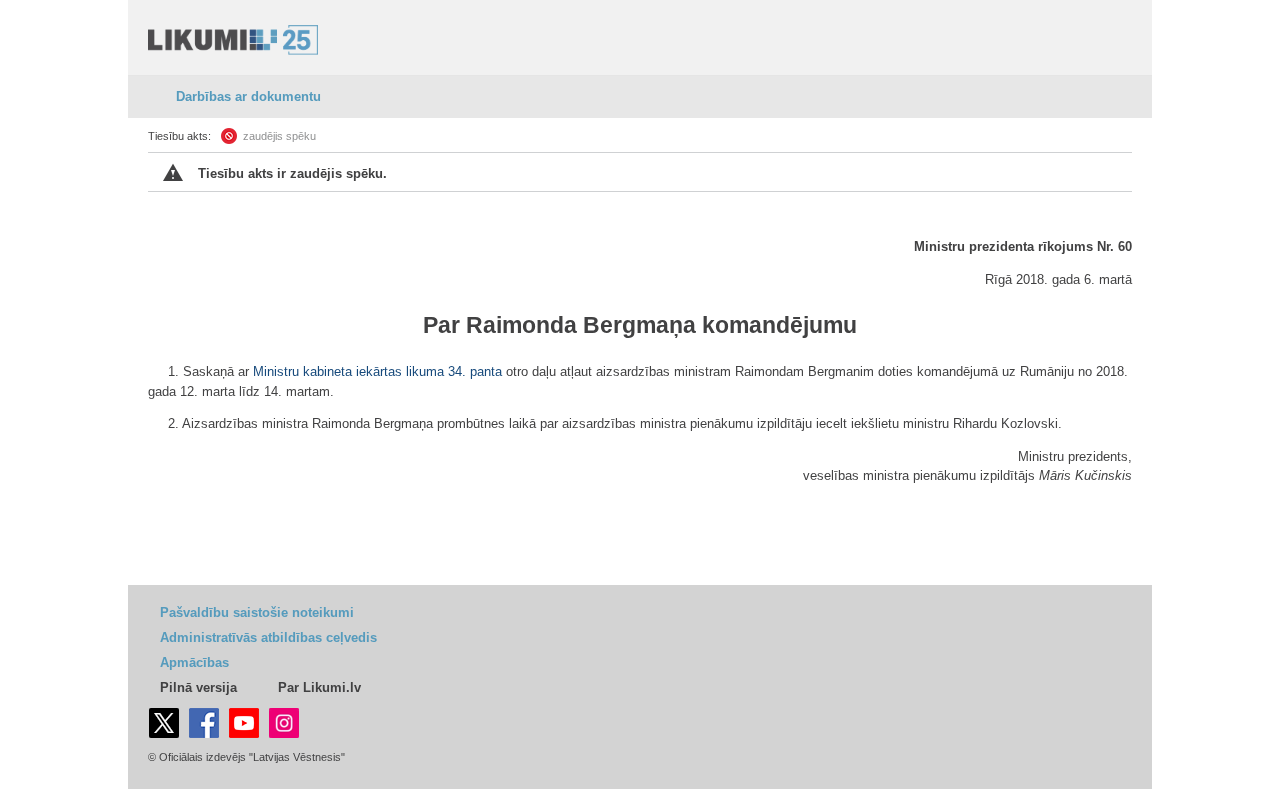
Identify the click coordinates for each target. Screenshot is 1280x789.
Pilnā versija (198, 687)
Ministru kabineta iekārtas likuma (348, 371)
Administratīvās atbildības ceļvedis (268, 637)
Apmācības (194, 662)
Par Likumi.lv (319, 687)
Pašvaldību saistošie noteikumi (257, 612)
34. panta (475, 371)
